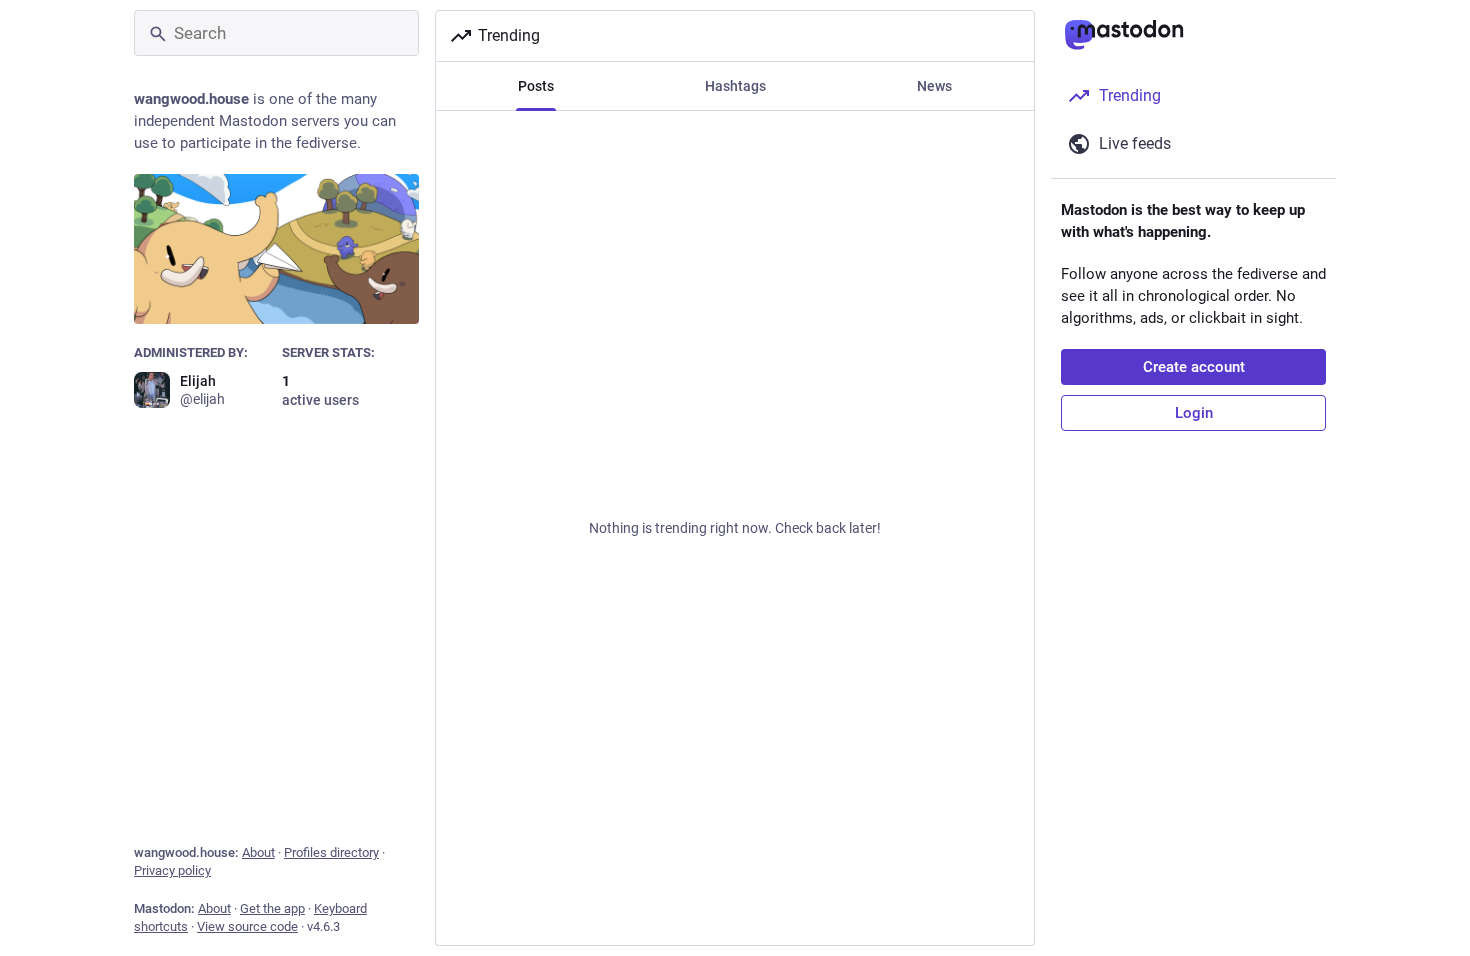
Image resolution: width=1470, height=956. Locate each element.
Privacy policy (172, 870)
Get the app (272, 908)
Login (1194, 413)
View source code (247, 926)
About (258, 852)
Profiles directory (331, 852)
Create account (1194, 367)
